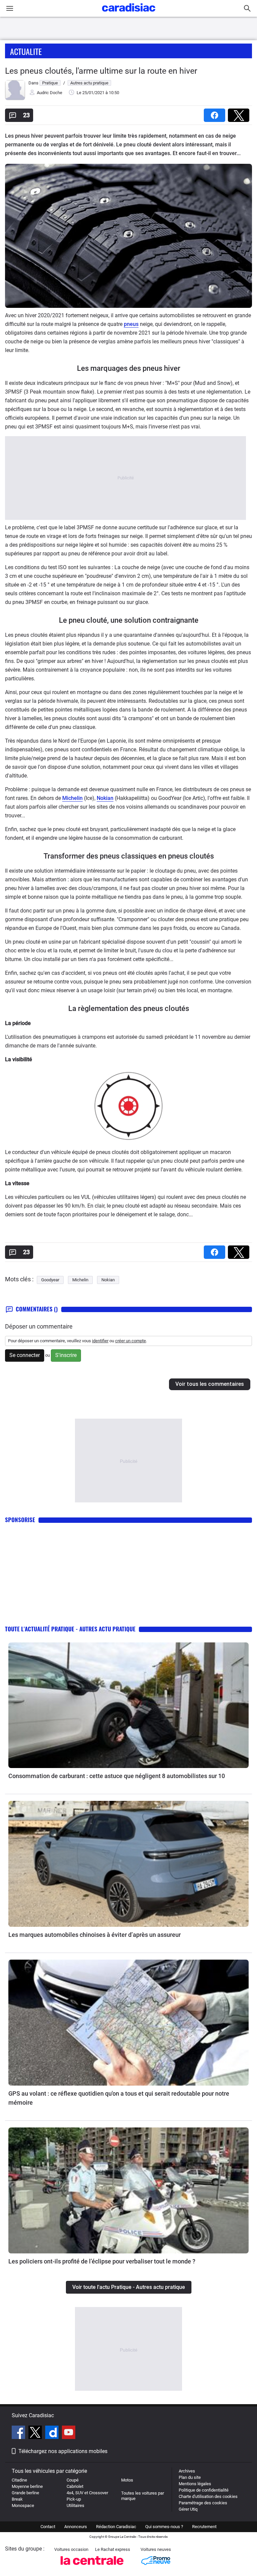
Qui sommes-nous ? (164, 2527)
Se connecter (25, 1355)
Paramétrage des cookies (203, 2503)
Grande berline (25, 2493)
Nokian (105, 798)
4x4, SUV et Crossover (87, 2493)
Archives (187, 2471)
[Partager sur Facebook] (216, 113)
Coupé (73, 2480)
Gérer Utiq (188, 2509)
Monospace (23, 2505)
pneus (131, 324)
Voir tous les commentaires (210, 1384)
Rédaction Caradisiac (116, 2527)
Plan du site (190, 2477)
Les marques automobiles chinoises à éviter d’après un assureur (95, 1935)
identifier (100, 1341)
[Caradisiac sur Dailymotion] (53, 2433)
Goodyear (50, 1280)
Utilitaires (75, 2505)
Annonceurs (76, 2527)
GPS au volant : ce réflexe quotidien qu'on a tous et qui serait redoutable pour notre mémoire (119, 2098)
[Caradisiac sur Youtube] (69, 2433)
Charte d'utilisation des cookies (208, 2496)
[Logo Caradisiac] (129, 14)
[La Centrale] (92, 2567)
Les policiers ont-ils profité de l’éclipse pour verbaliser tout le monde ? (102, 2261)
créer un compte (131, 1341)
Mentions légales (195, 2484)
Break (17, 2499)
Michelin (72, 798)
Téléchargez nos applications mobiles (63, 2451)
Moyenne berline (27, 2486)
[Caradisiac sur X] (36, 2433)
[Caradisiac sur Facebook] (19, 2433)
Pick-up (74, 2499)
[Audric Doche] (15, 99)
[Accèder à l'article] (128, 1705)
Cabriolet (75, 2486)
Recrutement (204, 2527)
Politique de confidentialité (204, 2490)
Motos (127, 2480)
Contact (48, 2527)
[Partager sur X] (240, 113)
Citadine (19, 2480)
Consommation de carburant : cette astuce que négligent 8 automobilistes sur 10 (117, 1776)
